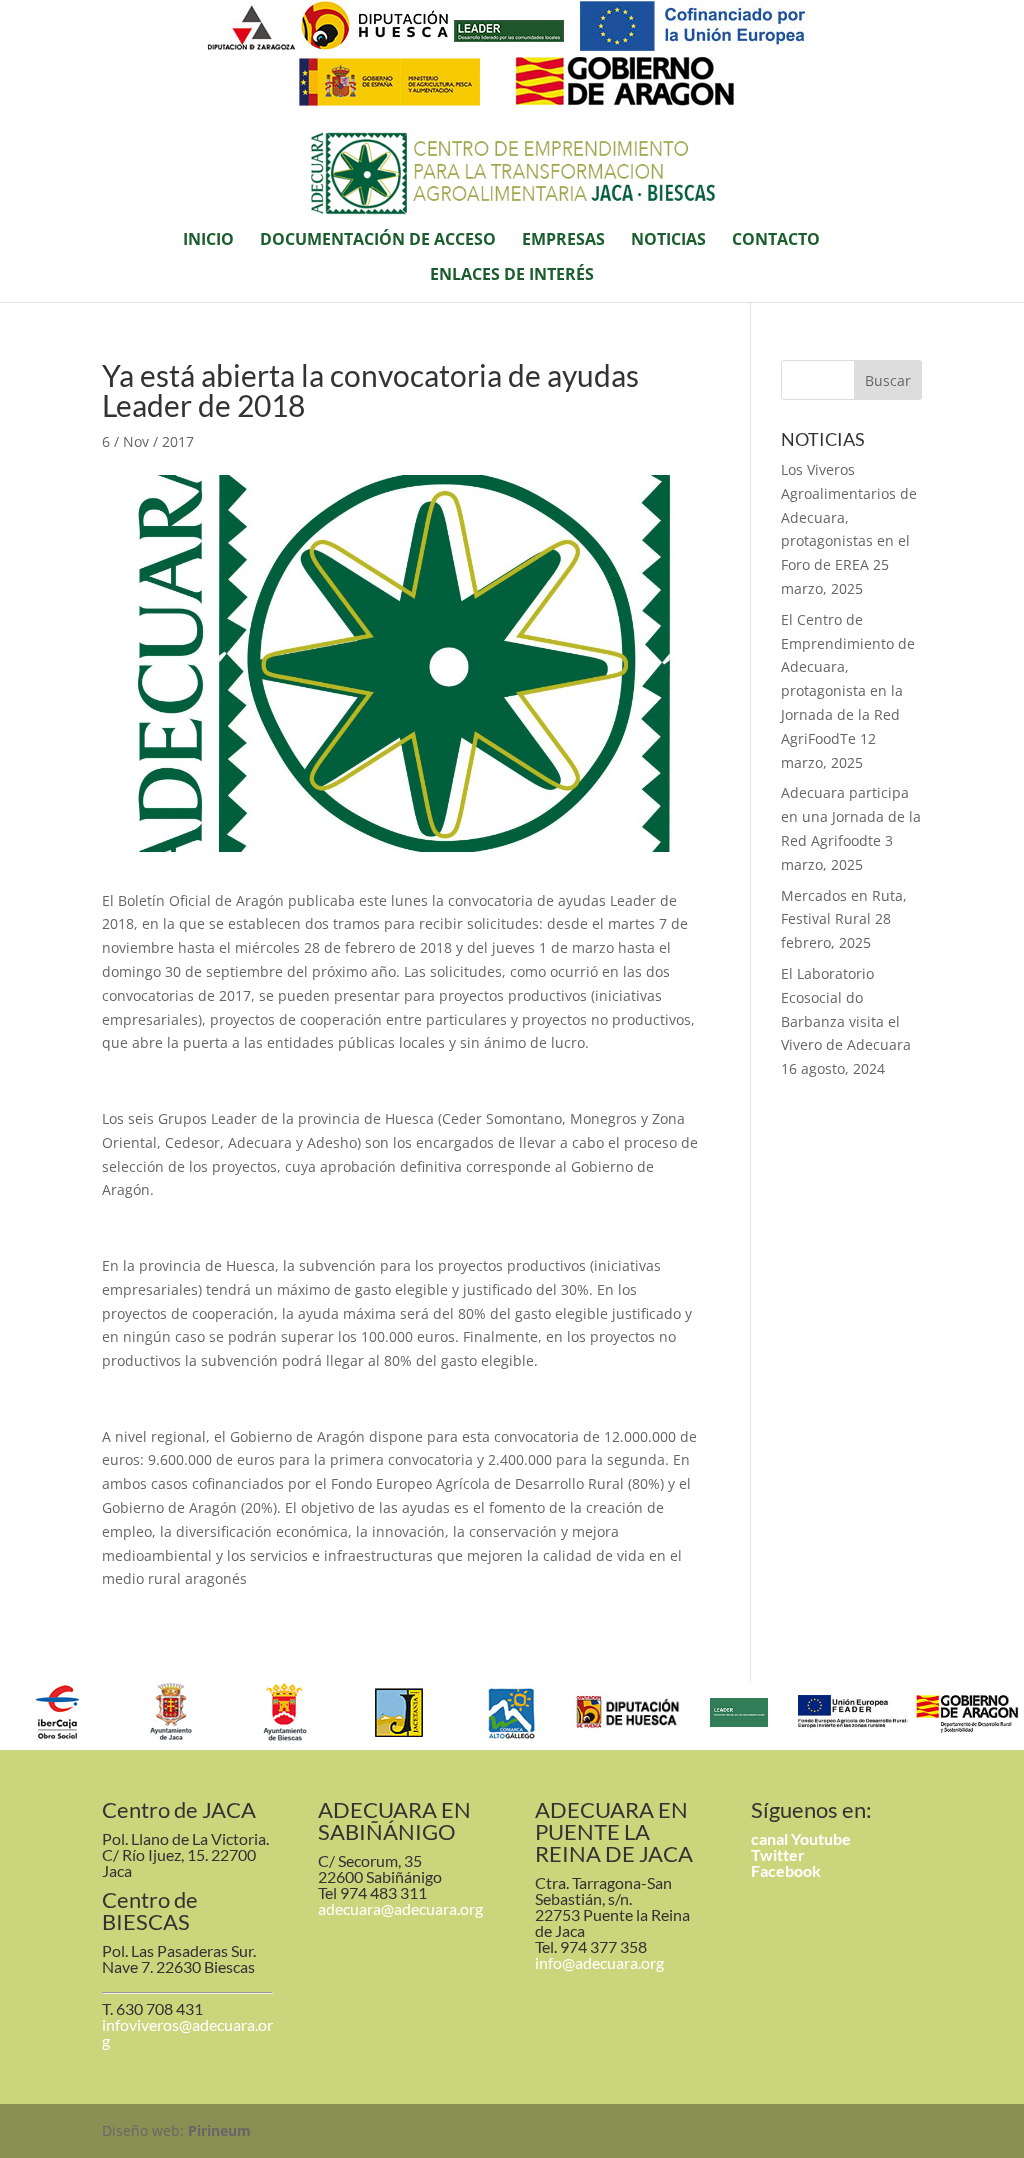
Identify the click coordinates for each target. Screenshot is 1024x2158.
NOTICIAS (668, 241)
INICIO (208, 241)
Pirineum (219, 2130)
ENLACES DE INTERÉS (512, 276)
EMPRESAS (563, 241)
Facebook (786, 1870)
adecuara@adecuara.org (400, 1908)
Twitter (778, 1854)
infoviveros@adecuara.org (187, 2032)
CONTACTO (776, 241)
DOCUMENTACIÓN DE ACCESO (378, 241)
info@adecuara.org (599, 1962)
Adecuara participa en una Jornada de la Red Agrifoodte (851, 816)
